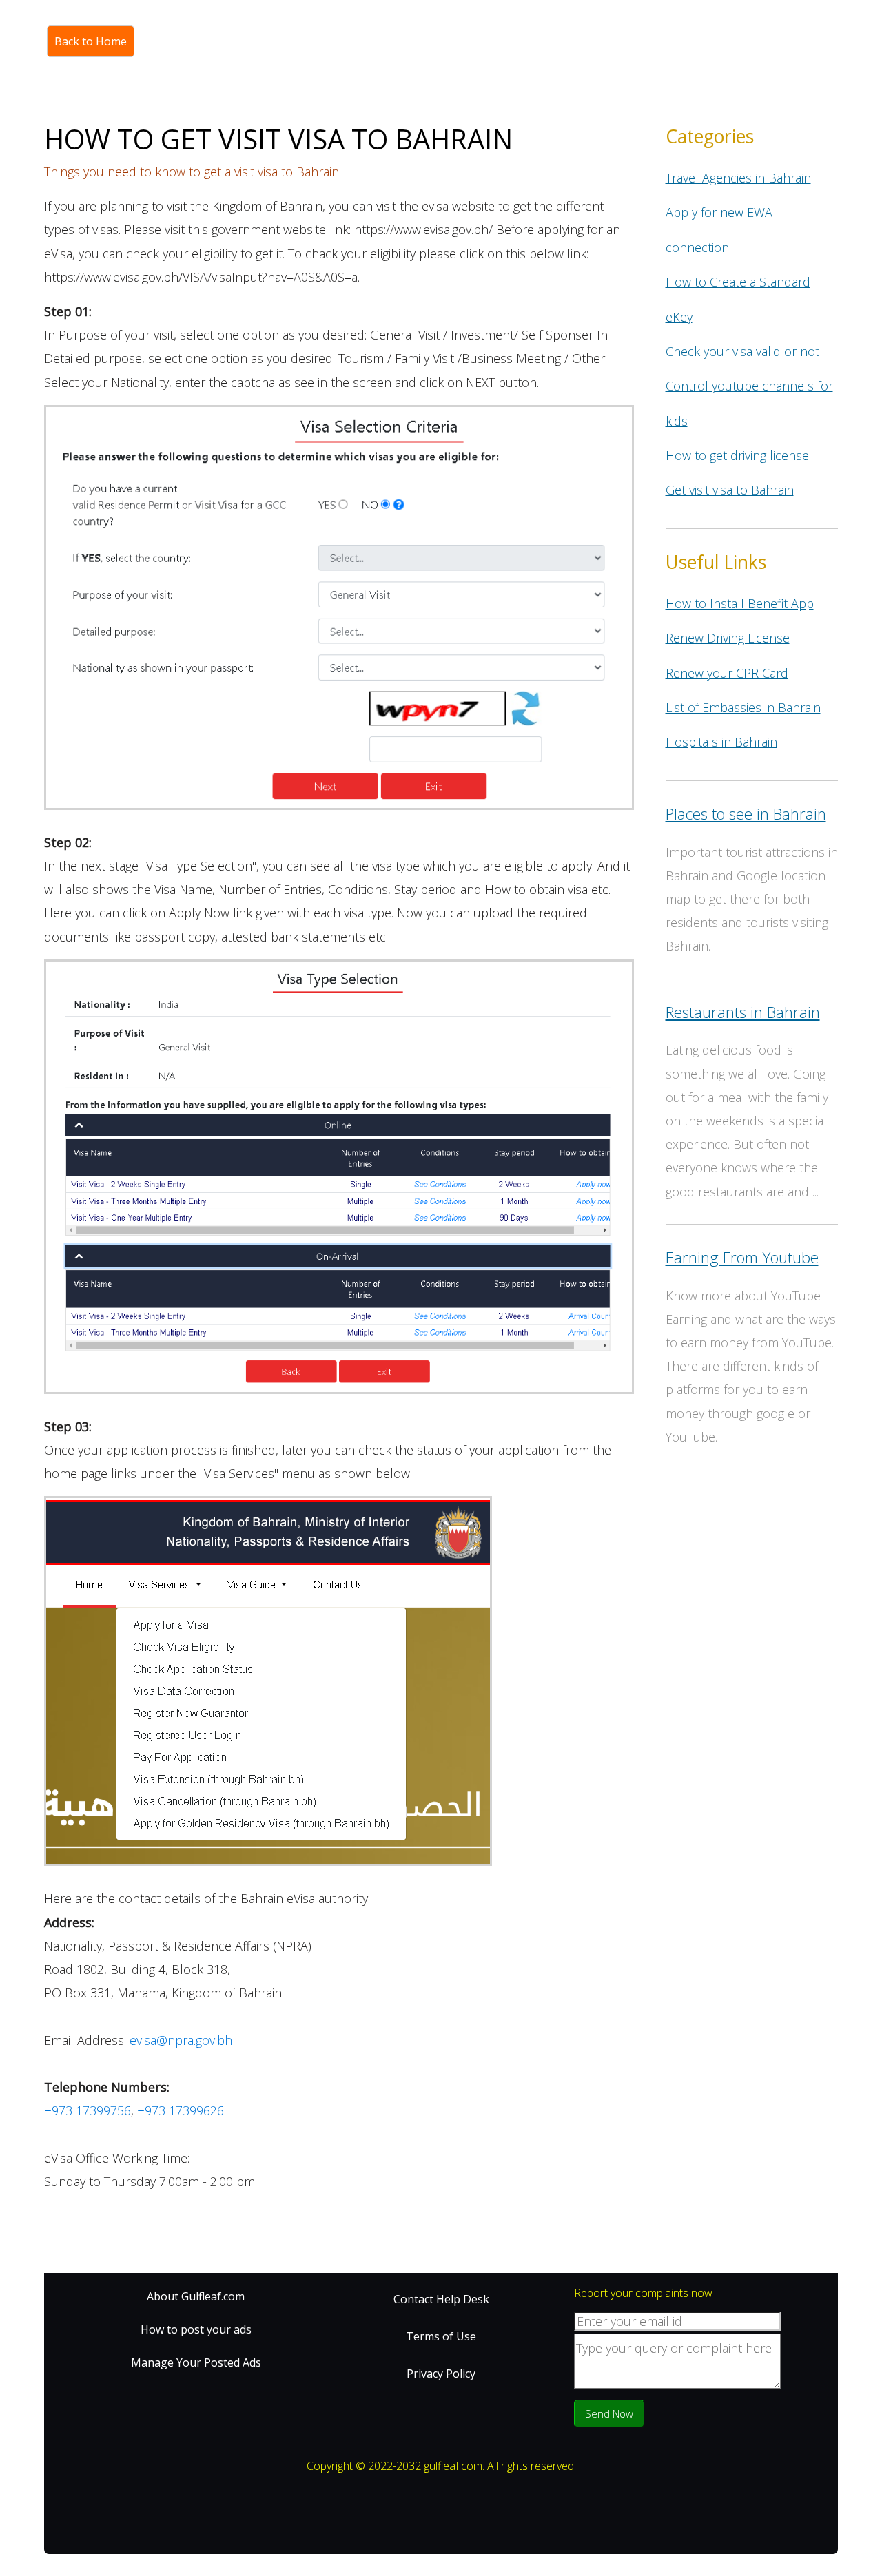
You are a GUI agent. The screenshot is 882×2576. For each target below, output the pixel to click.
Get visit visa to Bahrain (730, 490)
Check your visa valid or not (742, 351)
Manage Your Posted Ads (196, 2362)
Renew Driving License (728, 638)
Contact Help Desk (441, 2299)
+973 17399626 (181, 2110)
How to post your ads (196, 2329)
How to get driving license (737, 455)
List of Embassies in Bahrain (743, 707)
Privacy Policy (441, 2374)
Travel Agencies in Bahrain (738, 178)
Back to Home (91, 41)
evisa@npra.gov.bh (181, 2040)
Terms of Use (441, 2336)
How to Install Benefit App (740, 603)
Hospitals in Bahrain (721, 742)
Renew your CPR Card (727, 673)
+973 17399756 (88, 2110)
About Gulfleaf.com (196, 2296)
